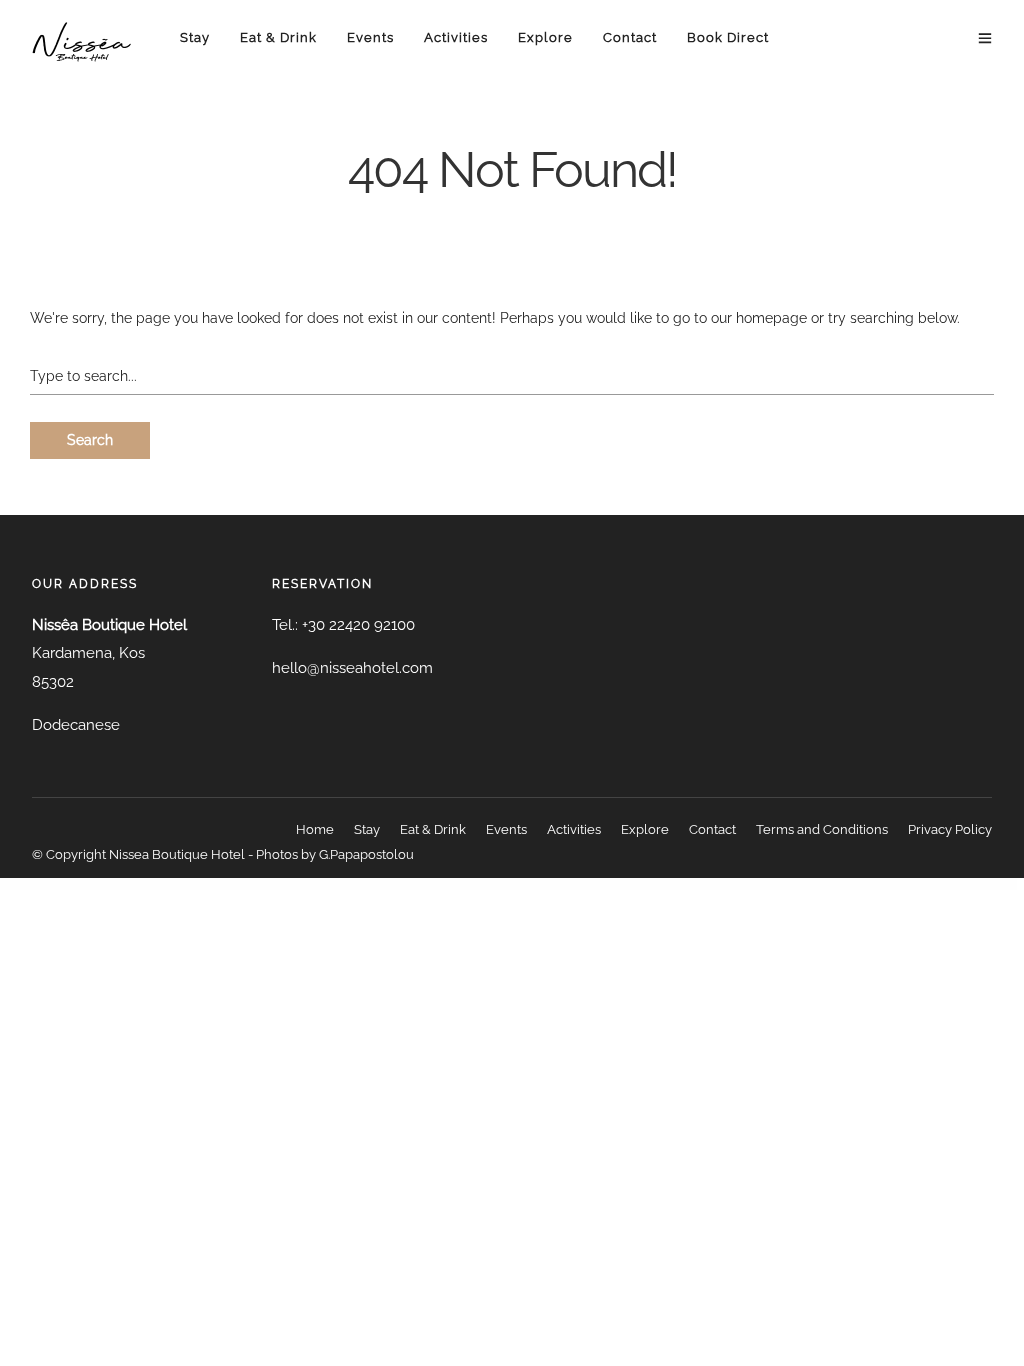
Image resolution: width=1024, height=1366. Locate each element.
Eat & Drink (278, 37)
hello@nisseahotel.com (352, 668)
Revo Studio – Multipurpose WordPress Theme (524, 884)
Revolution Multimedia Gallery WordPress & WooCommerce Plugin (660, 884)
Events (370, 37)
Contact (630, 37)
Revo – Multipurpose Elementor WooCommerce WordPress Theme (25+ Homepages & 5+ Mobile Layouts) (380, 884)
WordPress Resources (226, 884)
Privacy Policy (950, 829)
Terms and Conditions (822, 829)
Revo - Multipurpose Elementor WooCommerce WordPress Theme (466, 884)
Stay (195, 37)
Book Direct (728, 37)
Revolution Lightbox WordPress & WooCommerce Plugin (598, 884)
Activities (456, 37)
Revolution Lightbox (559, 884)
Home (315, 829)
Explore (545, 37)
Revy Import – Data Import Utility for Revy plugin (720, 884)
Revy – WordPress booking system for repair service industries (779, 884)
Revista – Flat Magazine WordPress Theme (261, 884)
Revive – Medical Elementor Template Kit (305, 884)
